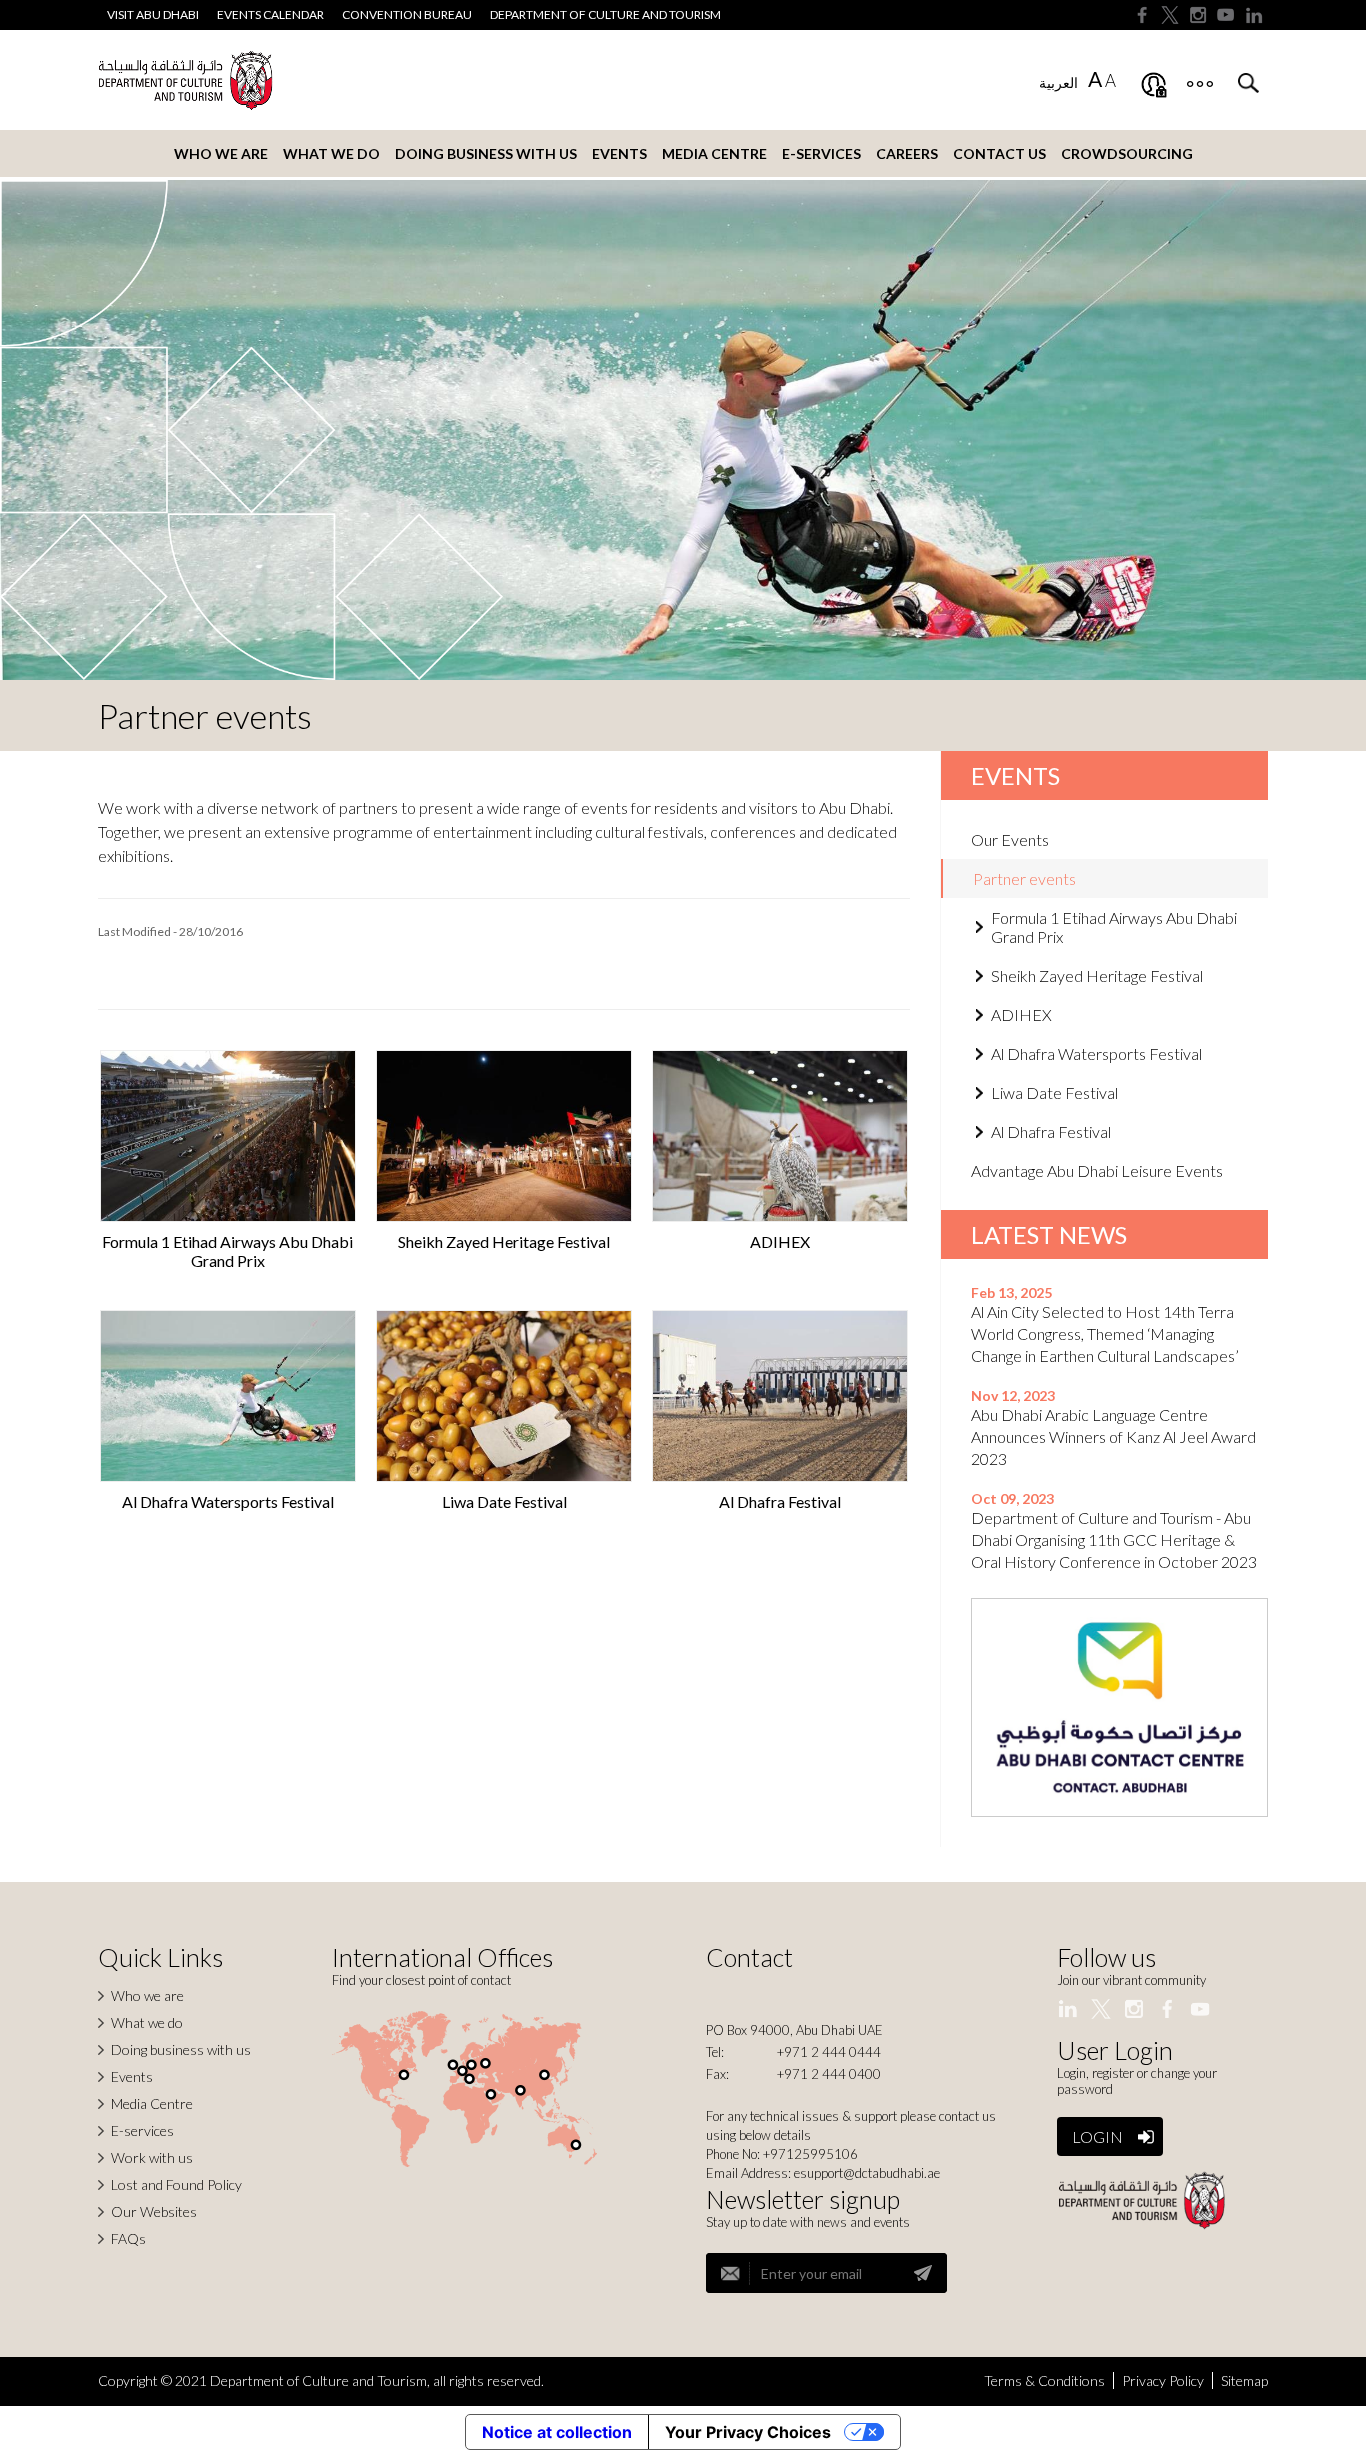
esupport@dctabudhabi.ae (867, 2173)
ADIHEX (780, 1241)
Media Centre (714, 153)
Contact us (999, 153)
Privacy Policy (1163, 2380)
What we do (331, 153)
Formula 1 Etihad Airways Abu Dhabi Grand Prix (227, 1251)
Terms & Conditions (1044, 2380)
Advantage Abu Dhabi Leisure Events (1097, 1170)
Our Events (1010, 839)
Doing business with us (486, 153)
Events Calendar (270, 14)
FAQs (128, 2238)
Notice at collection (557, 2432)
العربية (1058, 82)
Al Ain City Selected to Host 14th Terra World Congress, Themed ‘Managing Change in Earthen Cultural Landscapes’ (1105, 1333)
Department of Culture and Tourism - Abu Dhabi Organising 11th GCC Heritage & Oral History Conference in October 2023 (1114, 1539)
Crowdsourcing (1127, 153)
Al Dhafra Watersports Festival (228, 1501)
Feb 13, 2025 (1011, 1292)
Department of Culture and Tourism (605, 14)
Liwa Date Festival (504, 1501)
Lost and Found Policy (176, 2184)
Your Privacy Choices (748, 2432)
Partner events (1024, 878)
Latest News (1049, 1234)
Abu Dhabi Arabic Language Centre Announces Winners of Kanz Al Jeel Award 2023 (1113, 1436)
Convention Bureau (407, 14)
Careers (907, 153)
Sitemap (1244, 2380)
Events (619, 153)
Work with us (152, 2157)
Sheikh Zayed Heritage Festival (504, 1241)
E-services (821, 153)
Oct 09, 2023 (1012, 1498)
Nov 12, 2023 (1013, 1395)
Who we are (221, 153)
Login (1097, 2136)
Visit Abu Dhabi (153, 14)
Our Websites (154, 2211)
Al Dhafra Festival (780, 1501)
